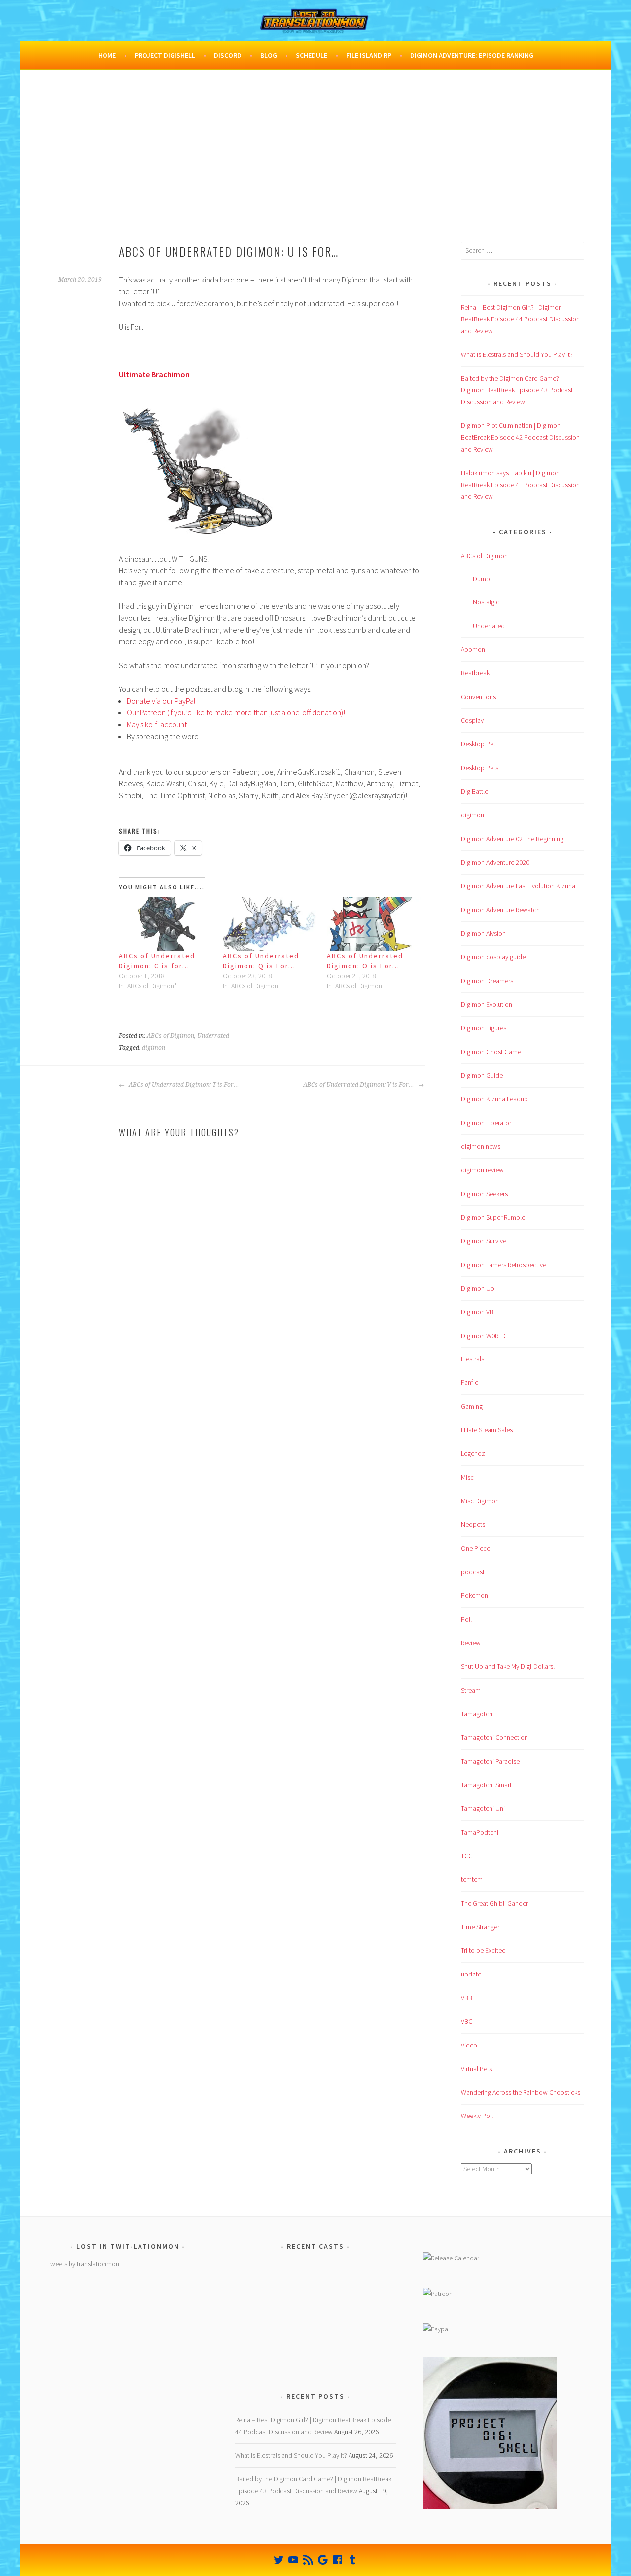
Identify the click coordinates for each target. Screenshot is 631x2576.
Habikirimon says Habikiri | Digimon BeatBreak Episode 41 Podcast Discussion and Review (520, 485)
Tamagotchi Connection (494, 1737)
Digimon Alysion (483, 933)
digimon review (482, 1170)
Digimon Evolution (487, 1004)
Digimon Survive (484, 1241)
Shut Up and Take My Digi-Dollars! (508, 1666)
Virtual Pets (476, 2069)
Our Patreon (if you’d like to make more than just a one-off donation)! (236, 712)
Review (471, 1643)
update (471, 1974)
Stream (471, 1690)
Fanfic (470, 1382)
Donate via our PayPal (161, 701)
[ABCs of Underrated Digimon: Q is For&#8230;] (270, 924)
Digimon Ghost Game (491, 1052)
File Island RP (369, 55)
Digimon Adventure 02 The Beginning (512, 839)
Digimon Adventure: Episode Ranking (472, 55)
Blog (269, 55)
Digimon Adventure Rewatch (500, 910)
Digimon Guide (482, 1075)
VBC (467, 2021)
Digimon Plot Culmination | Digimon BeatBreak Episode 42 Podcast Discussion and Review (520, 437)
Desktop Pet (478, 744)
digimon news (481, 1146)
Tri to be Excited (483, 1950)
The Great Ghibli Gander (494, 1903)
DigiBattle (474, 791)
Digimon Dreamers (487, 981)
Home (107, 55)
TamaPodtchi (480, 1832)
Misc (467, 1477)
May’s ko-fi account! (158, 724)
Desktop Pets (480, 768)
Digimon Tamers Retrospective (504, 1265)
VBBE (468, 1998)
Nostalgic (486, 602)
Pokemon (474, 1595)
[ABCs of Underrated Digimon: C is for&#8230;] (166, 924)
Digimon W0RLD (483, 1336)
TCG (467, 1856)
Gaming (472, 1406)
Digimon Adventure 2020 (495, 862)
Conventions (478, 697)
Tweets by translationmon (83, 2264)
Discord (228, 55)
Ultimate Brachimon (154, 374)
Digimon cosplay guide (493, 957)
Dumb (481, 579)
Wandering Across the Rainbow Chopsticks (521, 2092)
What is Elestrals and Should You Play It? (517, 354)
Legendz (473, 1453)
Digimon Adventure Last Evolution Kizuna (518, 886)
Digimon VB (477, 1312)
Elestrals (473, 1359)
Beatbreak (475, 673)
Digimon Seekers (484, 1194)
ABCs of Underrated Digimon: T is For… (183, 1085)
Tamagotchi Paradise (490, 1761)
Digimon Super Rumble (493, 1217)
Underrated (213, 1036)
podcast (473, 1572)
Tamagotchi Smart (486, 1785)
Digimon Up (478, 1288)
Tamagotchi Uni (483, 1808)
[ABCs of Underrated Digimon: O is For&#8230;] (374, 924)
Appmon (473, 649)
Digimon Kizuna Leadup (494, 1099)
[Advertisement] (315, 168)
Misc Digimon (480, 1501)
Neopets (473, 1524)
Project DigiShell (165, 55)
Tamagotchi (477, 1714)
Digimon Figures (484, 1028)
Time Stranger (480, 1927)
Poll (466, 1619)
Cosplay (472, 720)
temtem (472, 1879)
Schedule (312, 55)
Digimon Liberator (486, 1123)
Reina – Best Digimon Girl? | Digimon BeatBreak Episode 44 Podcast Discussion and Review (520, 319)
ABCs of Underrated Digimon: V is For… (359, 1085)
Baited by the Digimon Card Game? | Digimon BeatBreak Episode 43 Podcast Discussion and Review (517, 390)
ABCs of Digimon (171, 1036)
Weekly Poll (477, 2116)
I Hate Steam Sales (487, 1430)
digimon (154, 1048)
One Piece (475, 1548)
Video (469, 2045)
